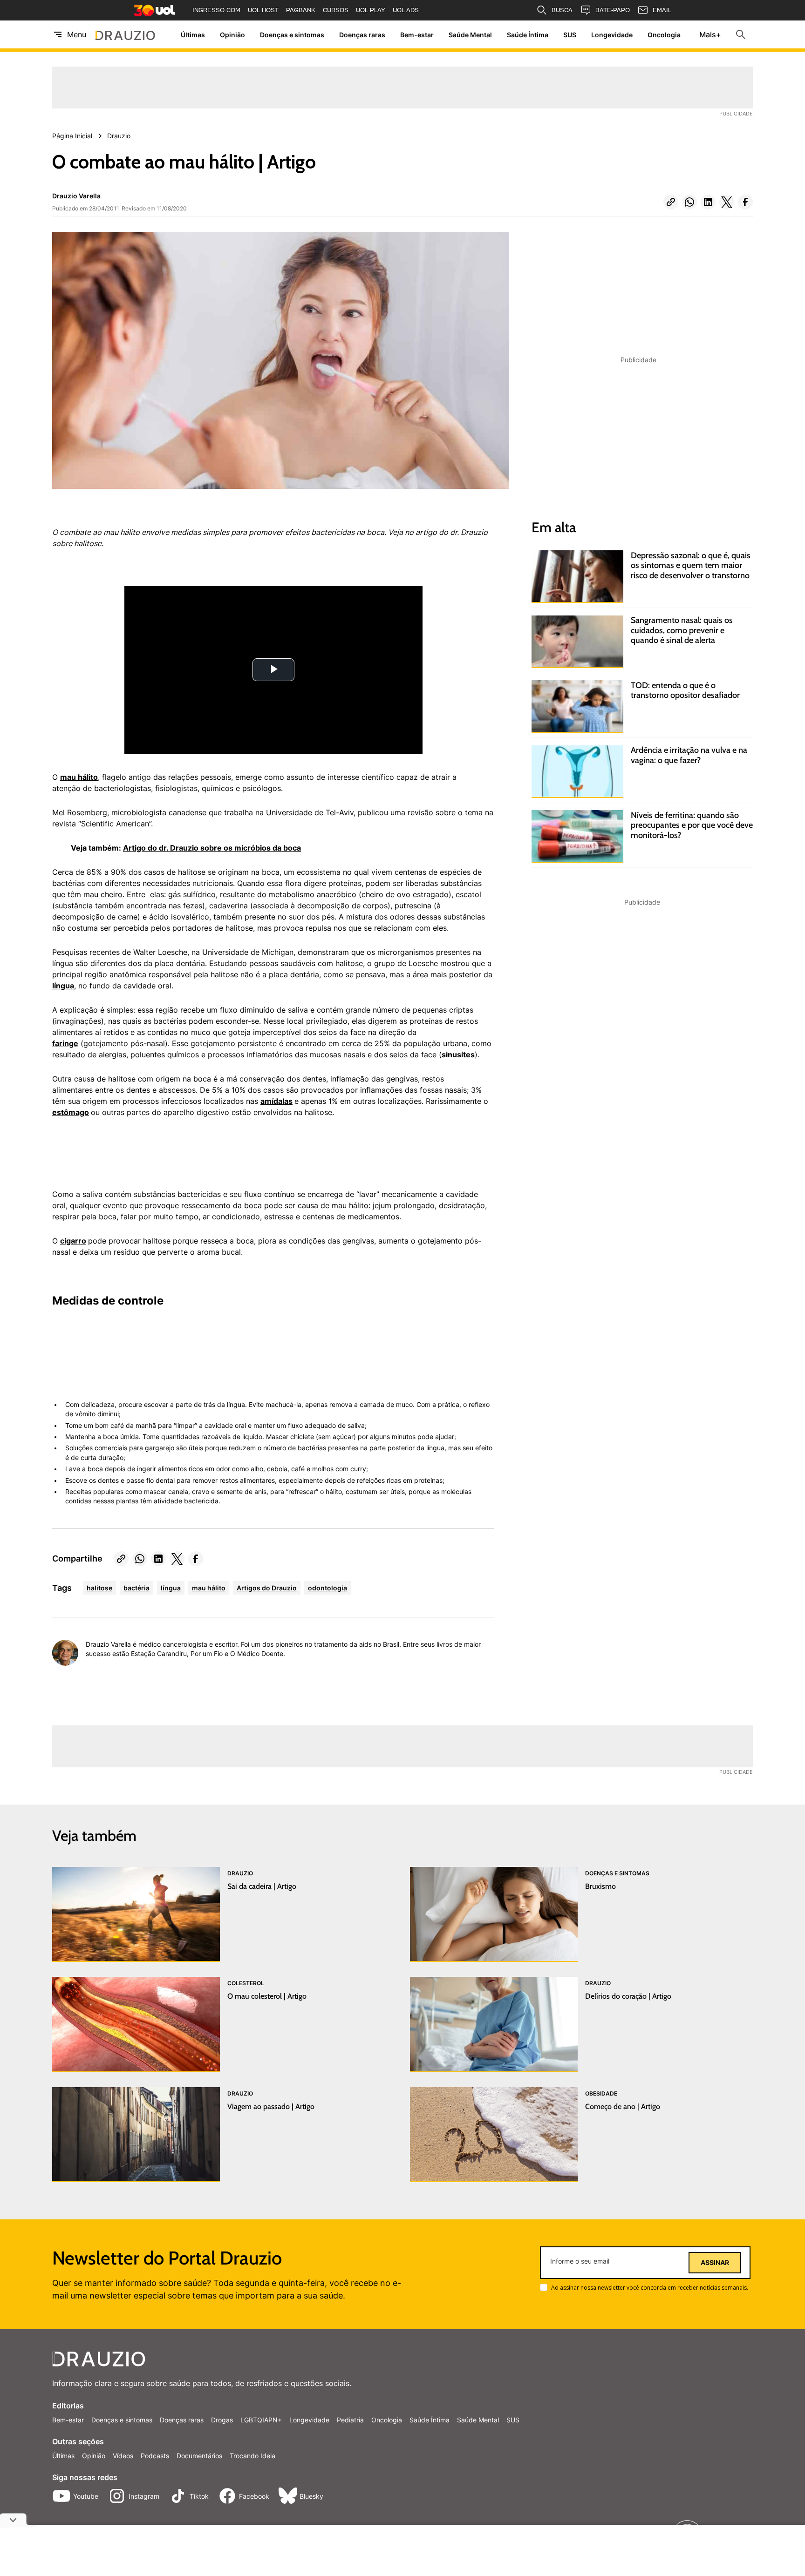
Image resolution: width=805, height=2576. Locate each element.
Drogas (222, 2420)
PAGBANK (301, 10)
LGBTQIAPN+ (261, 2420)
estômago (71, 1112)
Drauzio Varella (76, 196)
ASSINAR (715, 2263)
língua (63, 986)
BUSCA (562, 10)
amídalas (276, 1101)
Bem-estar (417, 35)
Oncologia (664, 35)
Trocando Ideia (252, 2456)
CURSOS (336, 10)
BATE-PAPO (613, 10)
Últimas (193, 35)
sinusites (458, 1055)
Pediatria (350, 2420)
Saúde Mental (470, 35)
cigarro (73, 1241)
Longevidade (612, 35)
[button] (671, 202)
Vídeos (123, 2456)
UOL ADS (406, 10)
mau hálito (79, 777)
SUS (570, 35)
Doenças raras (362, 35)
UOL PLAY (371, 10)
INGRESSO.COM (216, 10)
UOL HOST (263, 10)
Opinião (232, 35)
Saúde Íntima (528, 35)
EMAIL (662, 10)
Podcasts (155, 2456)
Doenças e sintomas (292, 35)
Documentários (199, 2456)
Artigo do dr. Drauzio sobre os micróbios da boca (212, 848)
